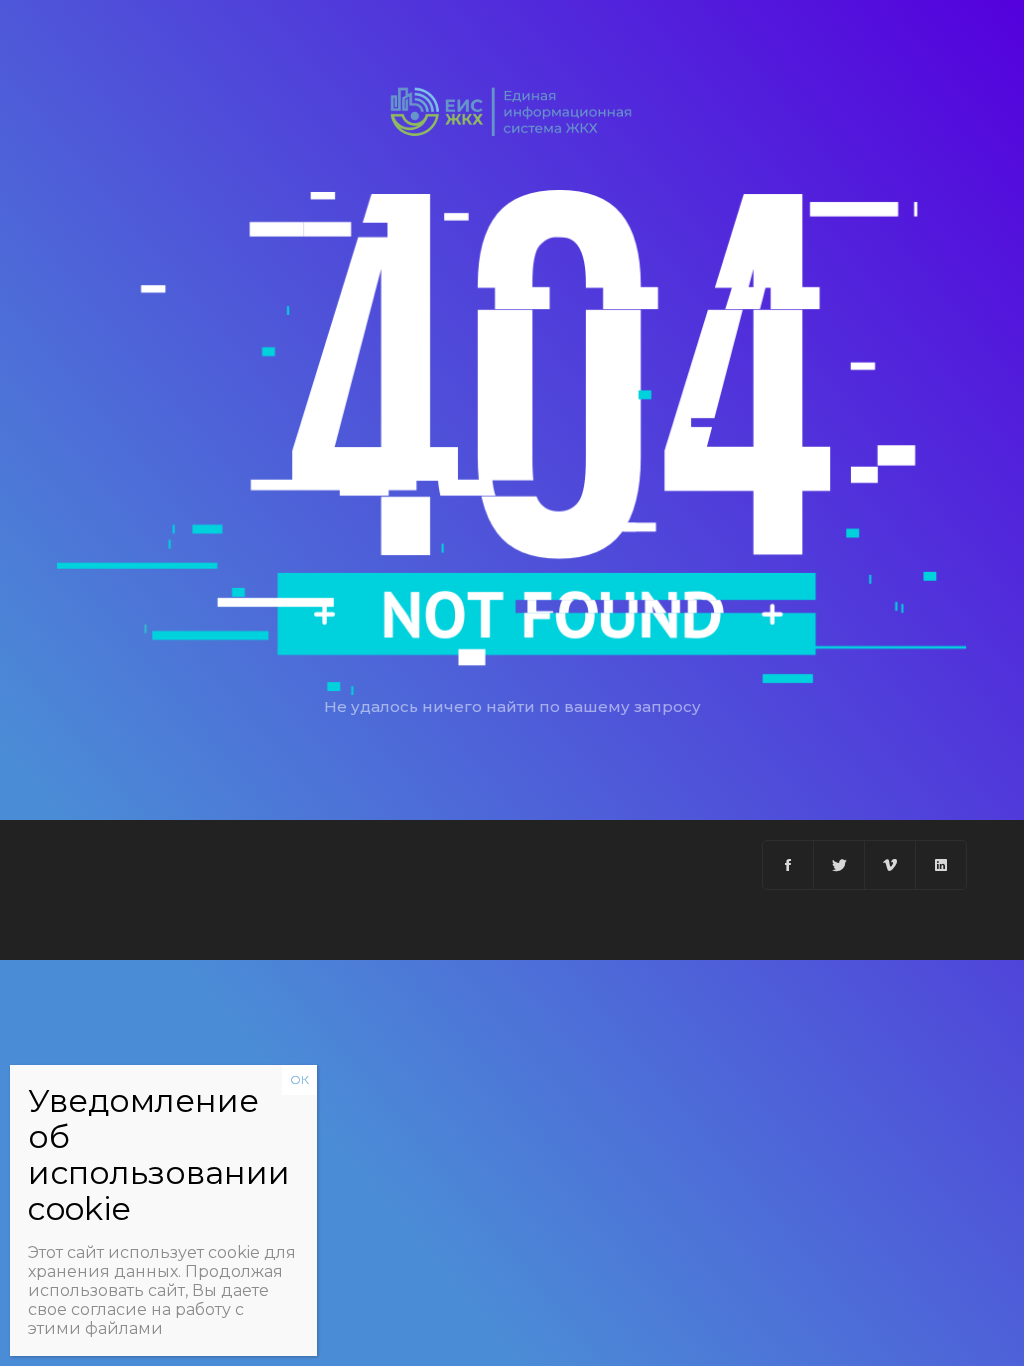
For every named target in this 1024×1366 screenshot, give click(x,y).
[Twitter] (839, 865)
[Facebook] (788, 865)
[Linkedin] (941, 865)
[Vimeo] (890, 865)
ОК (299, 1079)
